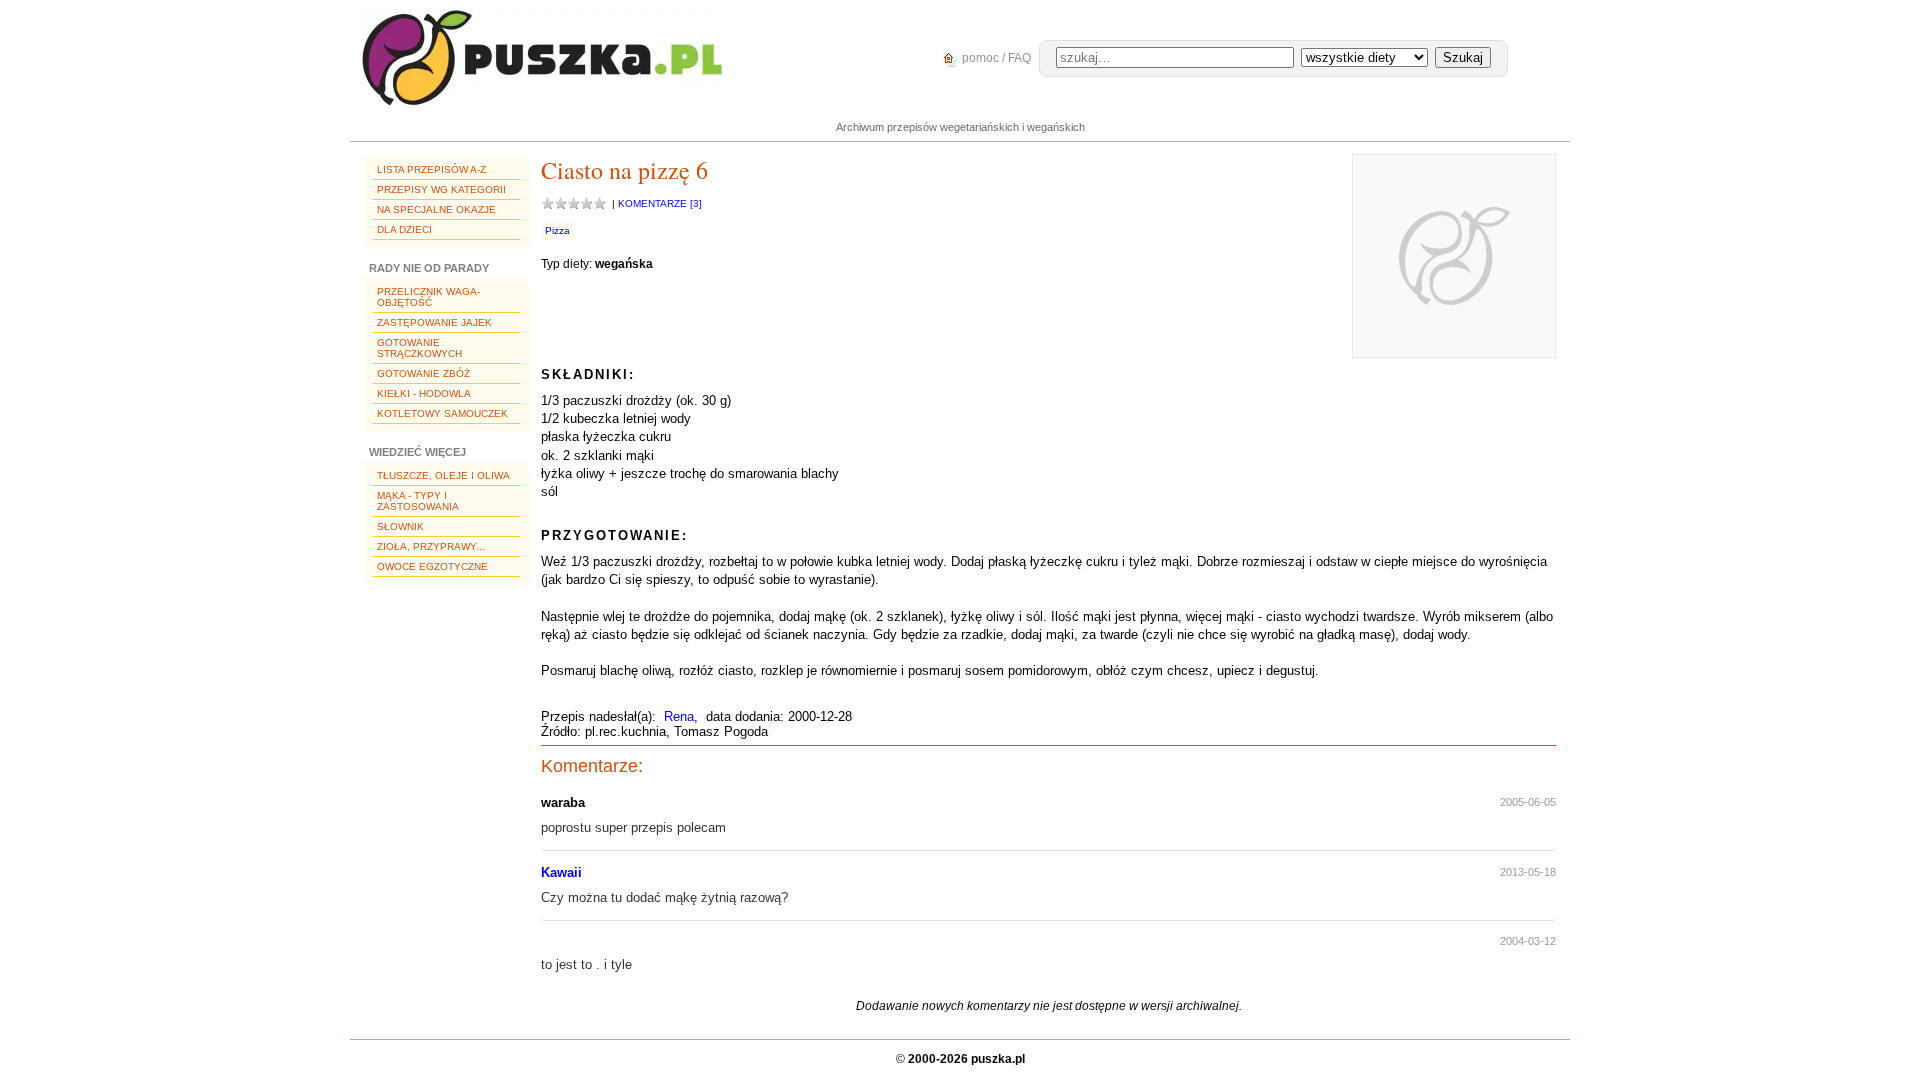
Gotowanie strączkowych (419, 348)
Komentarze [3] (660, 203)
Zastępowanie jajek (434, 322)
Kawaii (561, 872)
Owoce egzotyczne (432, 566)
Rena (679, 716)
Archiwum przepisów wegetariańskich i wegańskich (960, 127)
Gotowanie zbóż (423, 373)
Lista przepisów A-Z (431, 169)
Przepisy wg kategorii (441, 189)
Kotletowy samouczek (442, 413)
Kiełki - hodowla (424, 393)
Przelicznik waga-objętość (428, 297)
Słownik (400, 526)
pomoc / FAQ (995, 58)
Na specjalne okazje (436, 209)
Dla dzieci (404, 229)
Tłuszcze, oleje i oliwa (443, 475)
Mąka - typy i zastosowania (418, 501)
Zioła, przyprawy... (431, 546)
